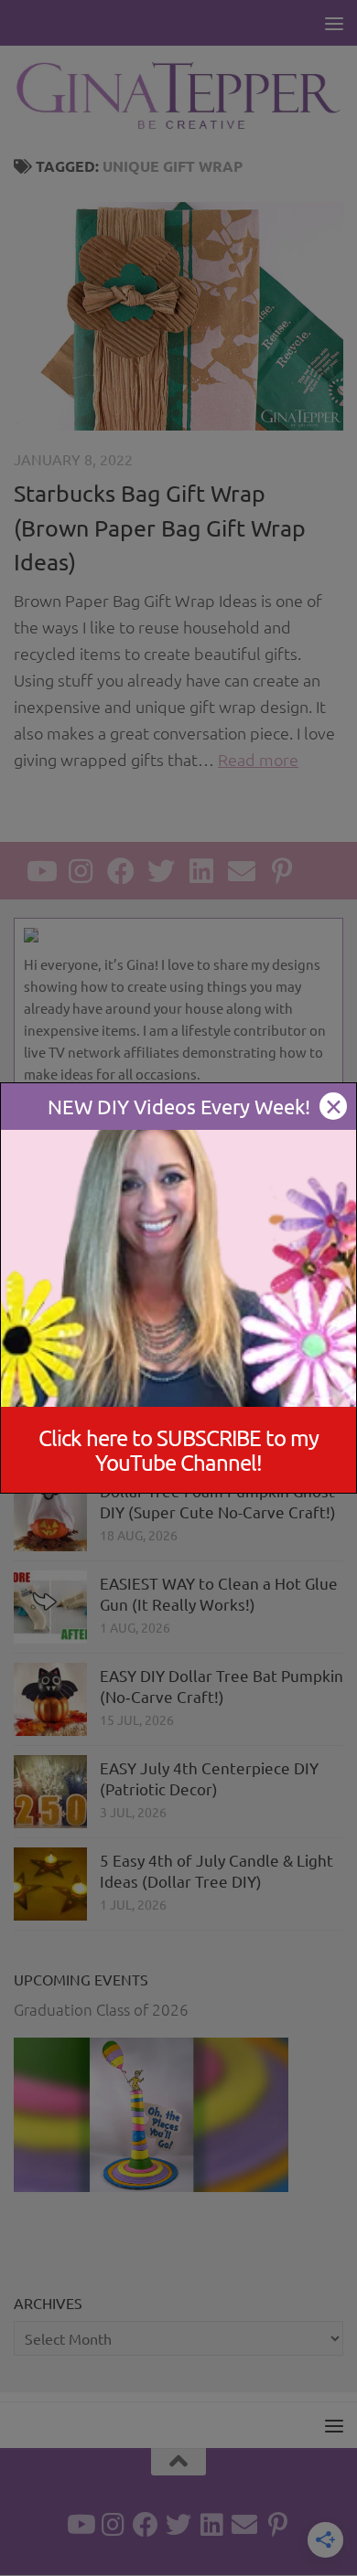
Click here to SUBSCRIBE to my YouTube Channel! (178, 1450)
